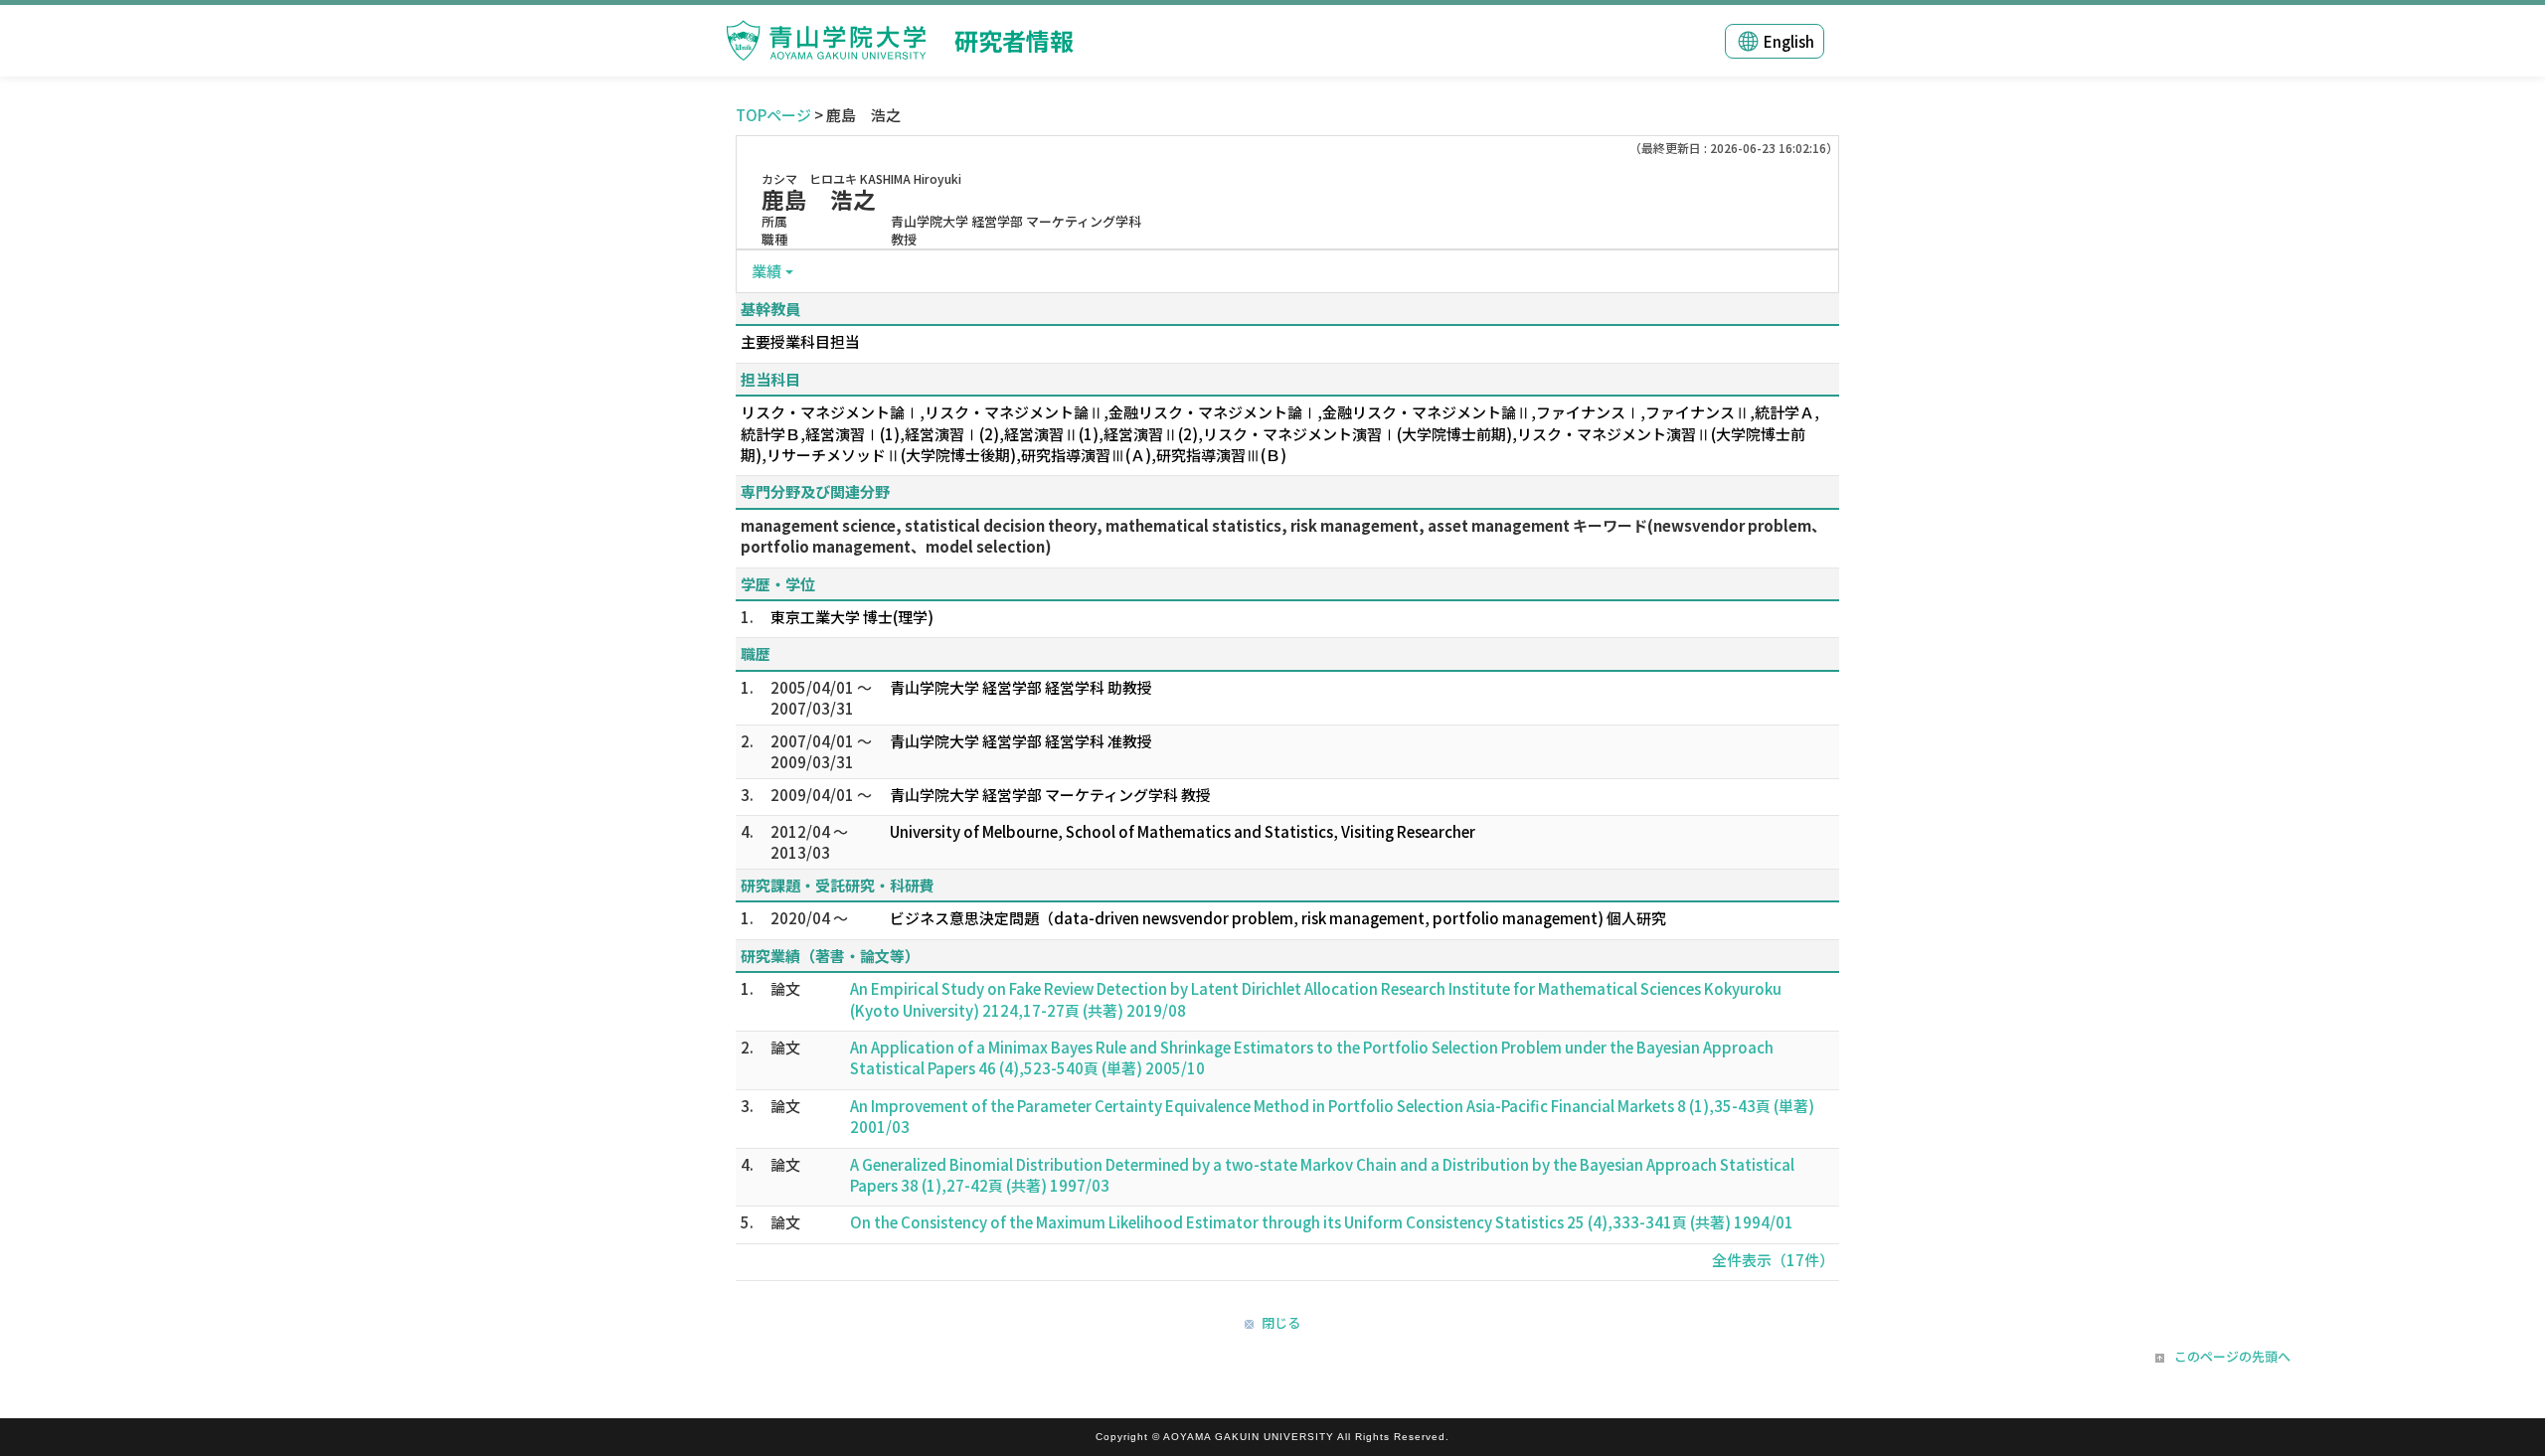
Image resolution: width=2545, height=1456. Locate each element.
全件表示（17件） (1773, 1260)
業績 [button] (766, 271)
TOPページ (773, 115)
